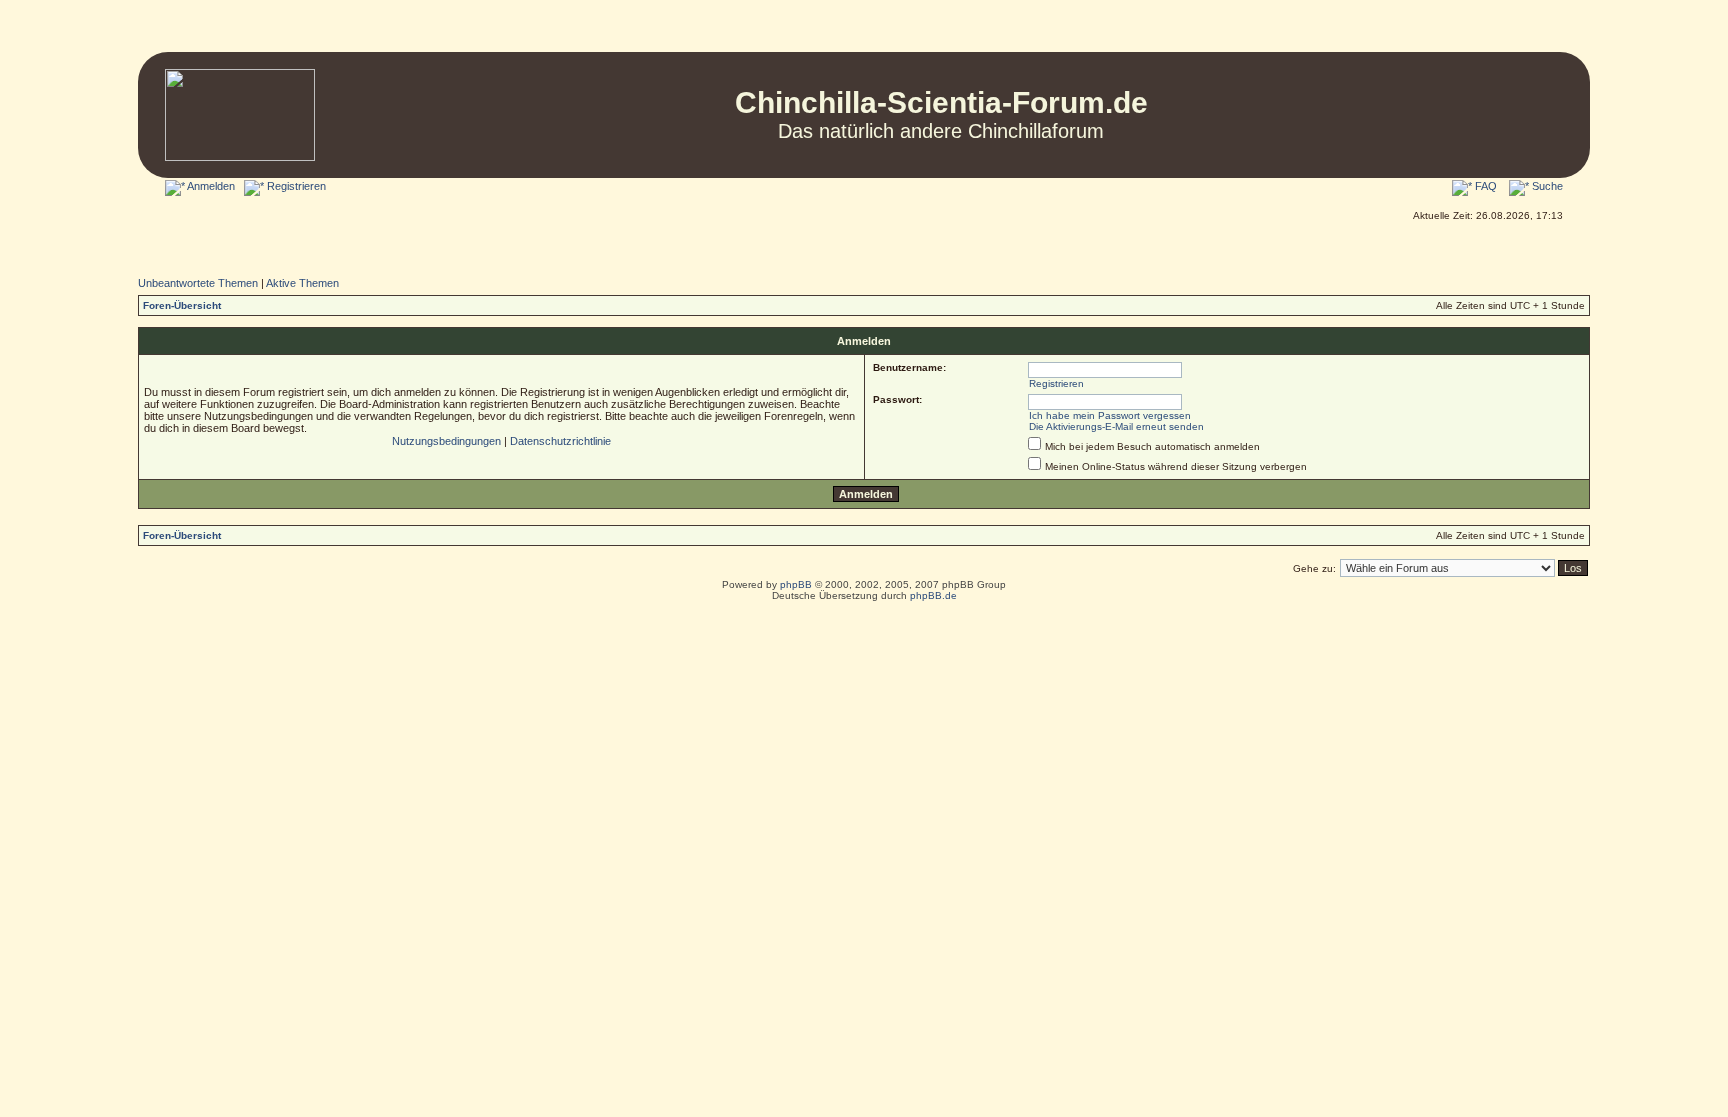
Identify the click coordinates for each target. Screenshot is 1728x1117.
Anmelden (210, 186)
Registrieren (295, 186)
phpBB (796, 584)
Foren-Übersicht (182, 305)
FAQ (1484, 186)
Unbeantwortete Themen (198, 283)
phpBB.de (933, 595)
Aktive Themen (302, 283)
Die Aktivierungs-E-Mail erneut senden (1116, 426)
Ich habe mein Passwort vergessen (1110, 415)
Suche (1546, 186)
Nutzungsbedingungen (446, 441)
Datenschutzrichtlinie (560, 441)
